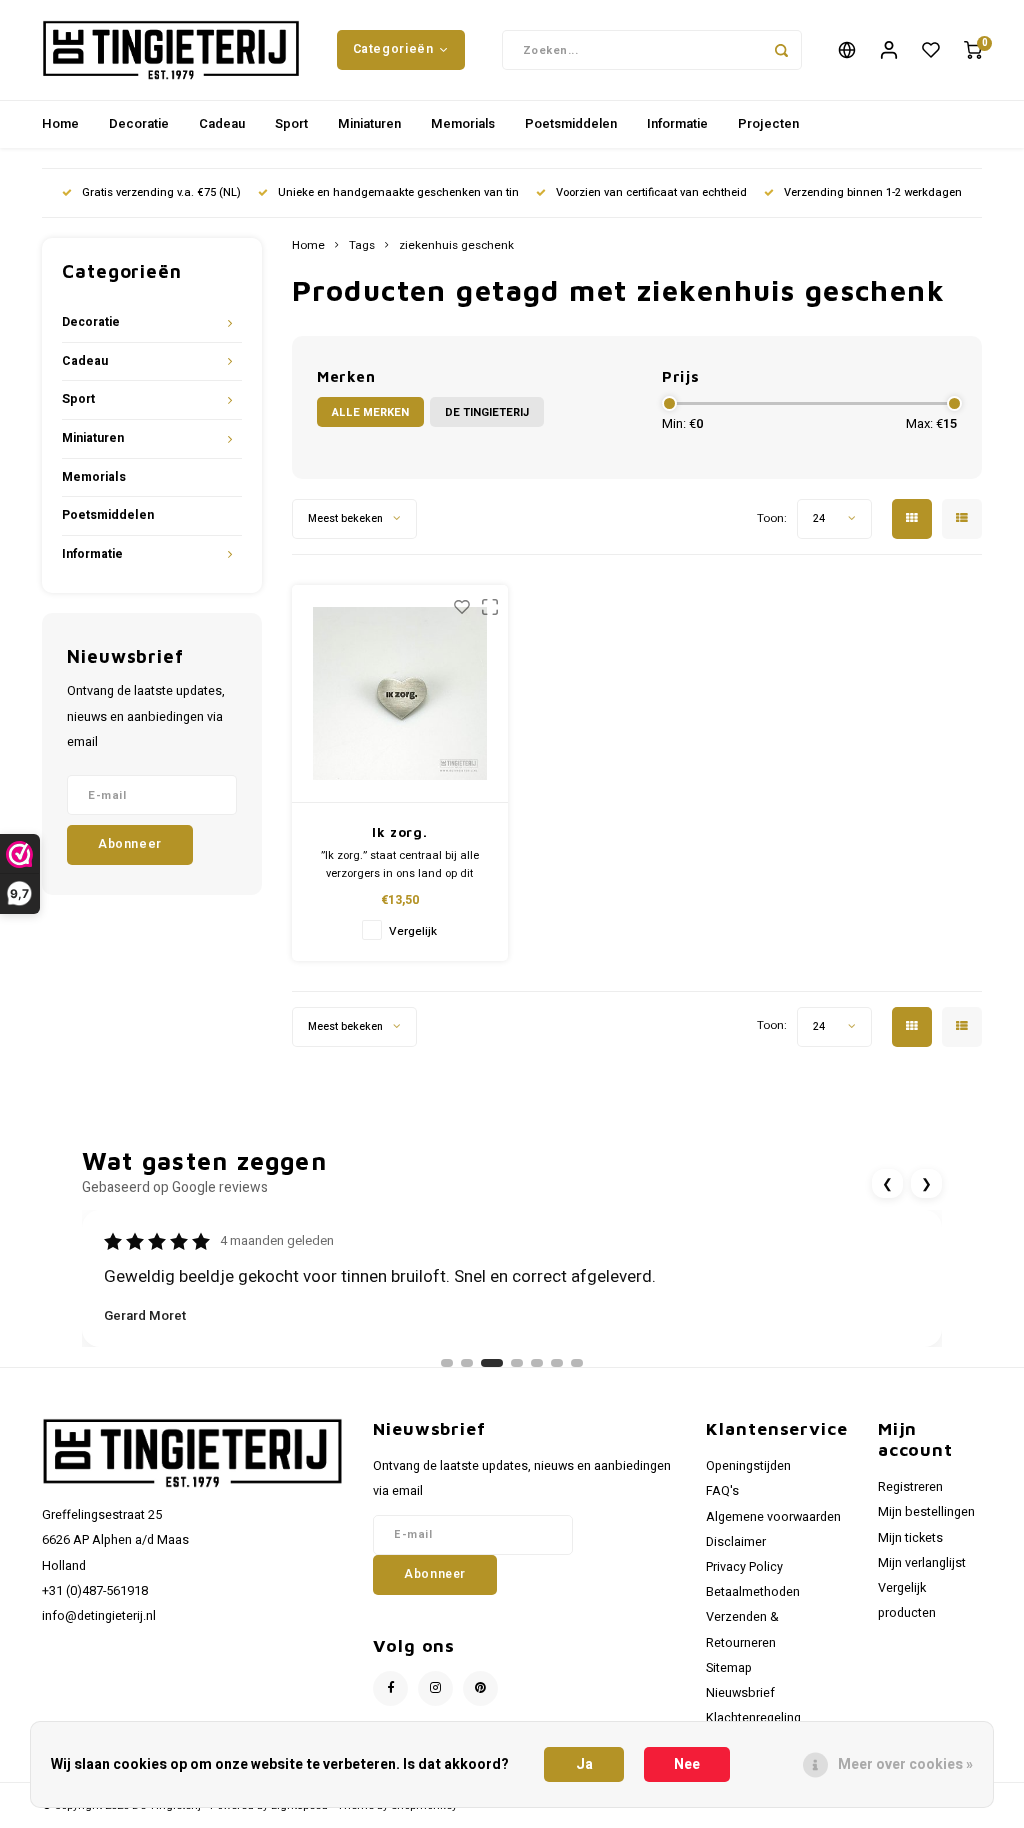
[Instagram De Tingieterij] (435, 1688)
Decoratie (139, 123)
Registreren (910, 1487)
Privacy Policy (744, 1567)
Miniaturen (369, 123)
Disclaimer (736, 1542)
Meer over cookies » (905, 1764)
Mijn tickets (910, 1538)
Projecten (768, 123)
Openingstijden (748, 1466)
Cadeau (222, 123)
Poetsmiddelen (571, 123)
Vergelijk (413, 931)
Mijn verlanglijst (922, 1563)
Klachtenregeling (753, 1718)
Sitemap (729, 1668)
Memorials (463, 123)
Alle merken (370, 412)
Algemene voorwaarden (773, 1517)
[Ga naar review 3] (492, 1363)
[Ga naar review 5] (537, 1363)
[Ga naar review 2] (467, 1363)
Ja (584, 1764)
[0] (973, 50)
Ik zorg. (399, 832)
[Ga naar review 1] (447, 1363)
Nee (687, 1764)
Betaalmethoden (753, 1592)
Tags (362, 246)
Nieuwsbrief (740, 1693)
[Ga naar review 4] (517, 1363)
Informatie (677, 123)
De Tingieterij (487, 412)
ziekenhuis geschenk (456, 246)
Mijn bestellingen (926, 1512)
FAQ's (722, 1491)
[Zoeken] (782, 50)
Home (60, 123)
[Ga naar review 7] (577, 1363)
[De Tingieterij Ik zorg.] (400, 694)
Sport (291, 123)
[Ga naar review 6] (557, 1363)
